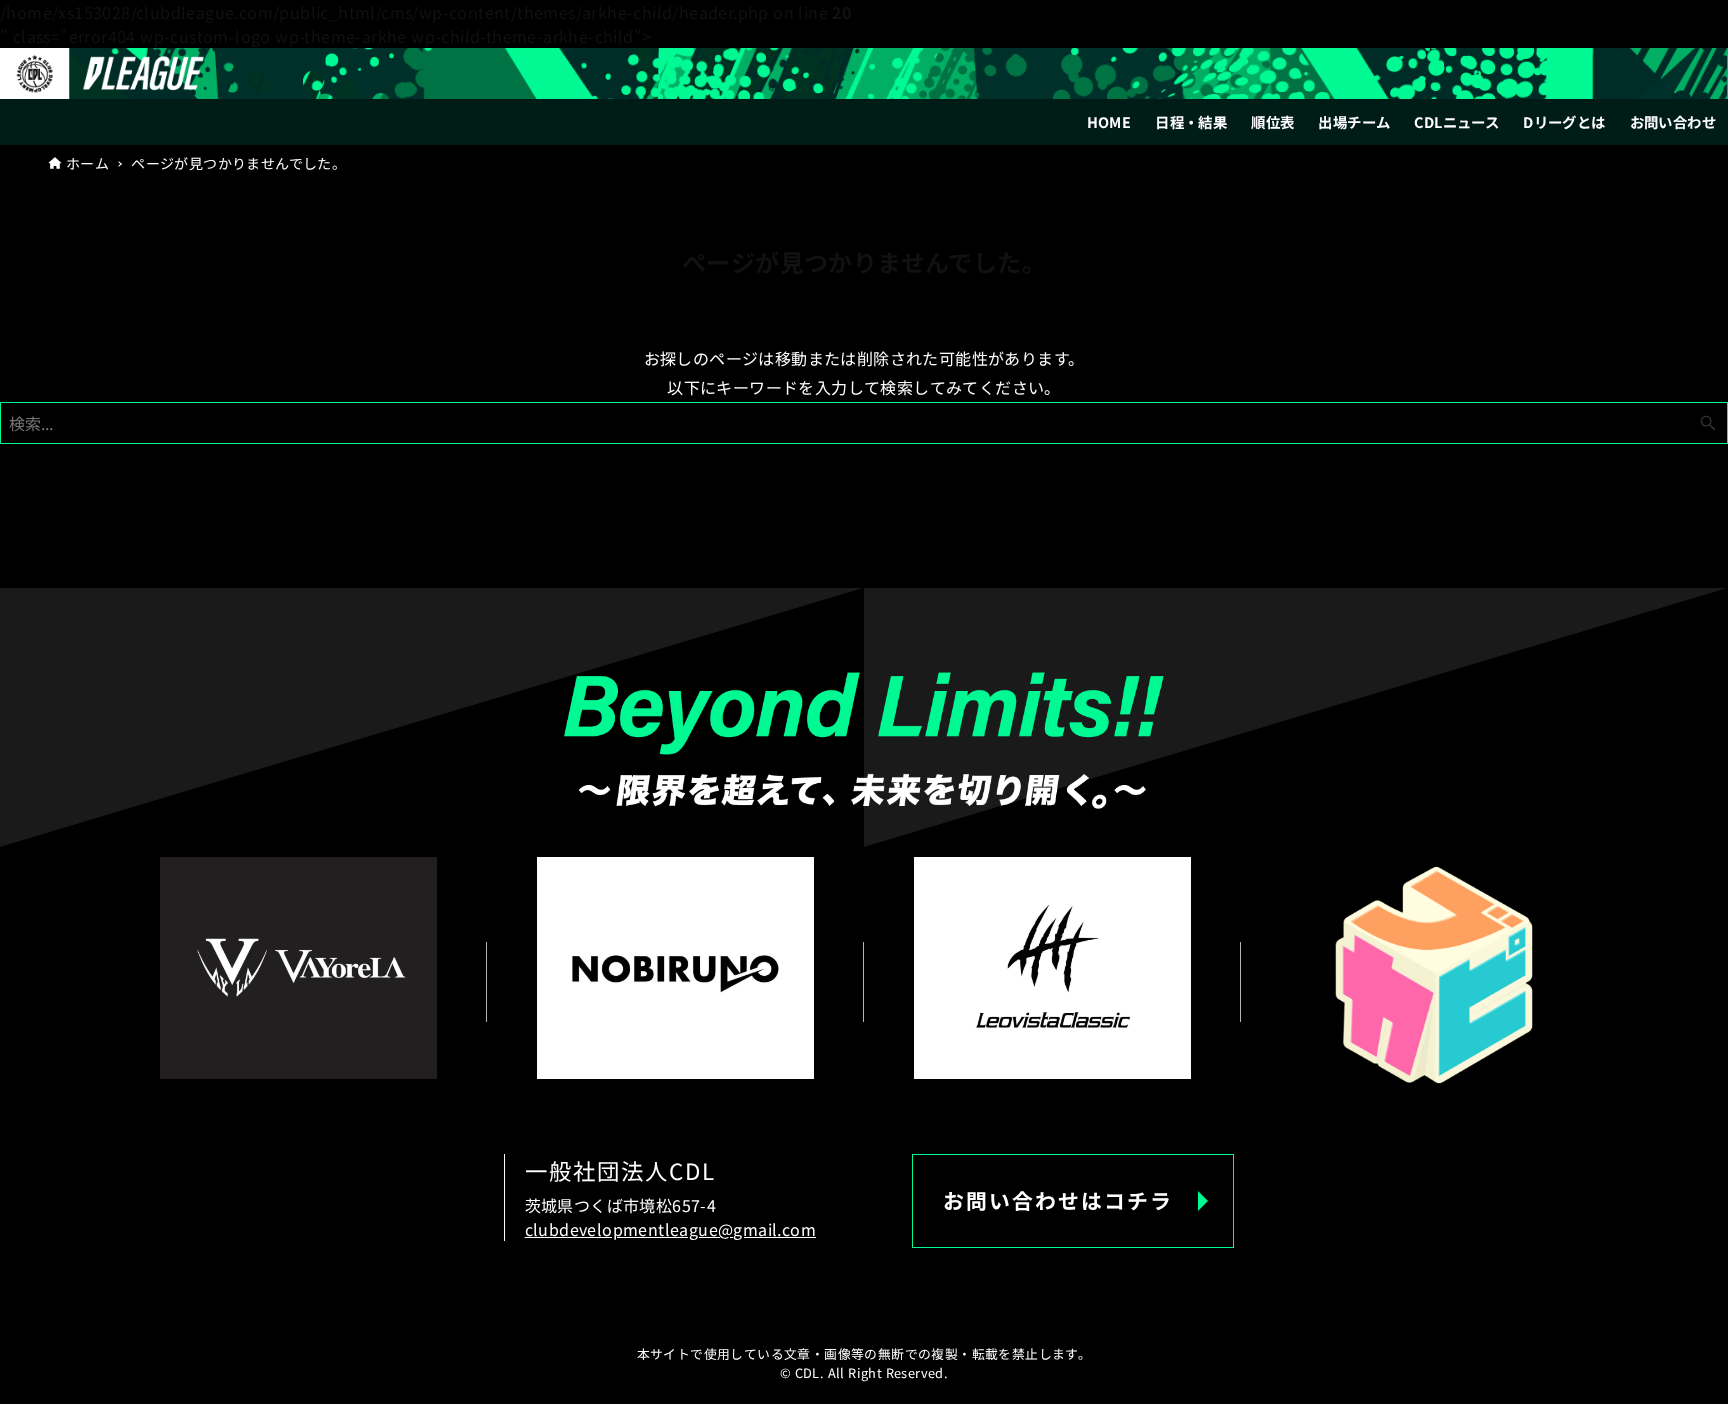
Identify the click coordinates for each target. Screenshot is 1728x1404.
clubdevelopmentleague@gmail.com (670, 1229)
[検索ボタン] (1708, 423)
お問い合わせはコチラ (1058, 1200)
